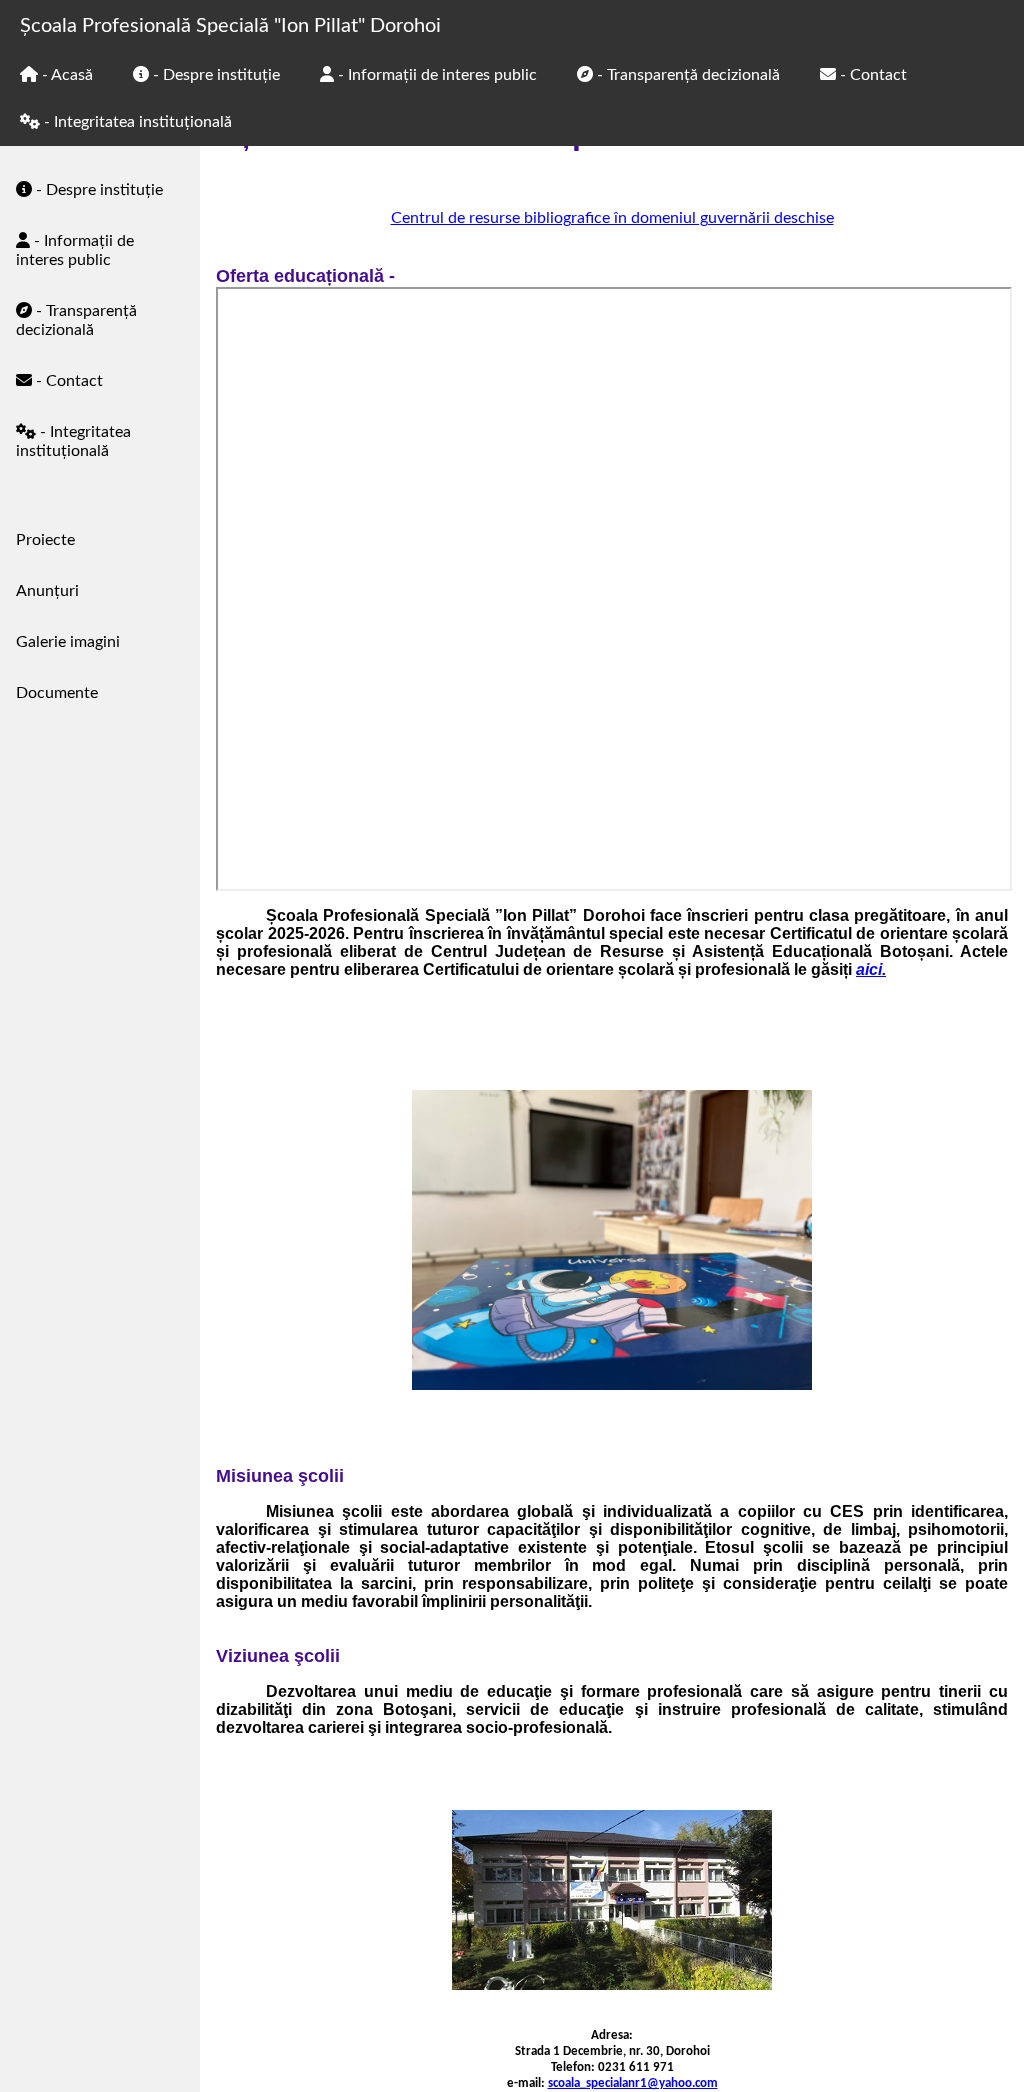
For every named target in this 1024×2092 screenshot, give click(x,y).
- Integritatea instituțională (73, 441)
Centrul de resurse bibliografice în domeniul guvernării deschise (612, 218)
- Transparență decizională (76, 320)
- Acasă (65, 75)
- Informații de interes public (75, 250)
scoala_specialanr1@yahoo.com (633, 2083)
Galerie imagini (68, 642)
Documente (57, 693)
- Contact (67, 381)
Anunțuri (47, 591)
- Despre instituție (97, 190)
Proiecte (45, 540)
